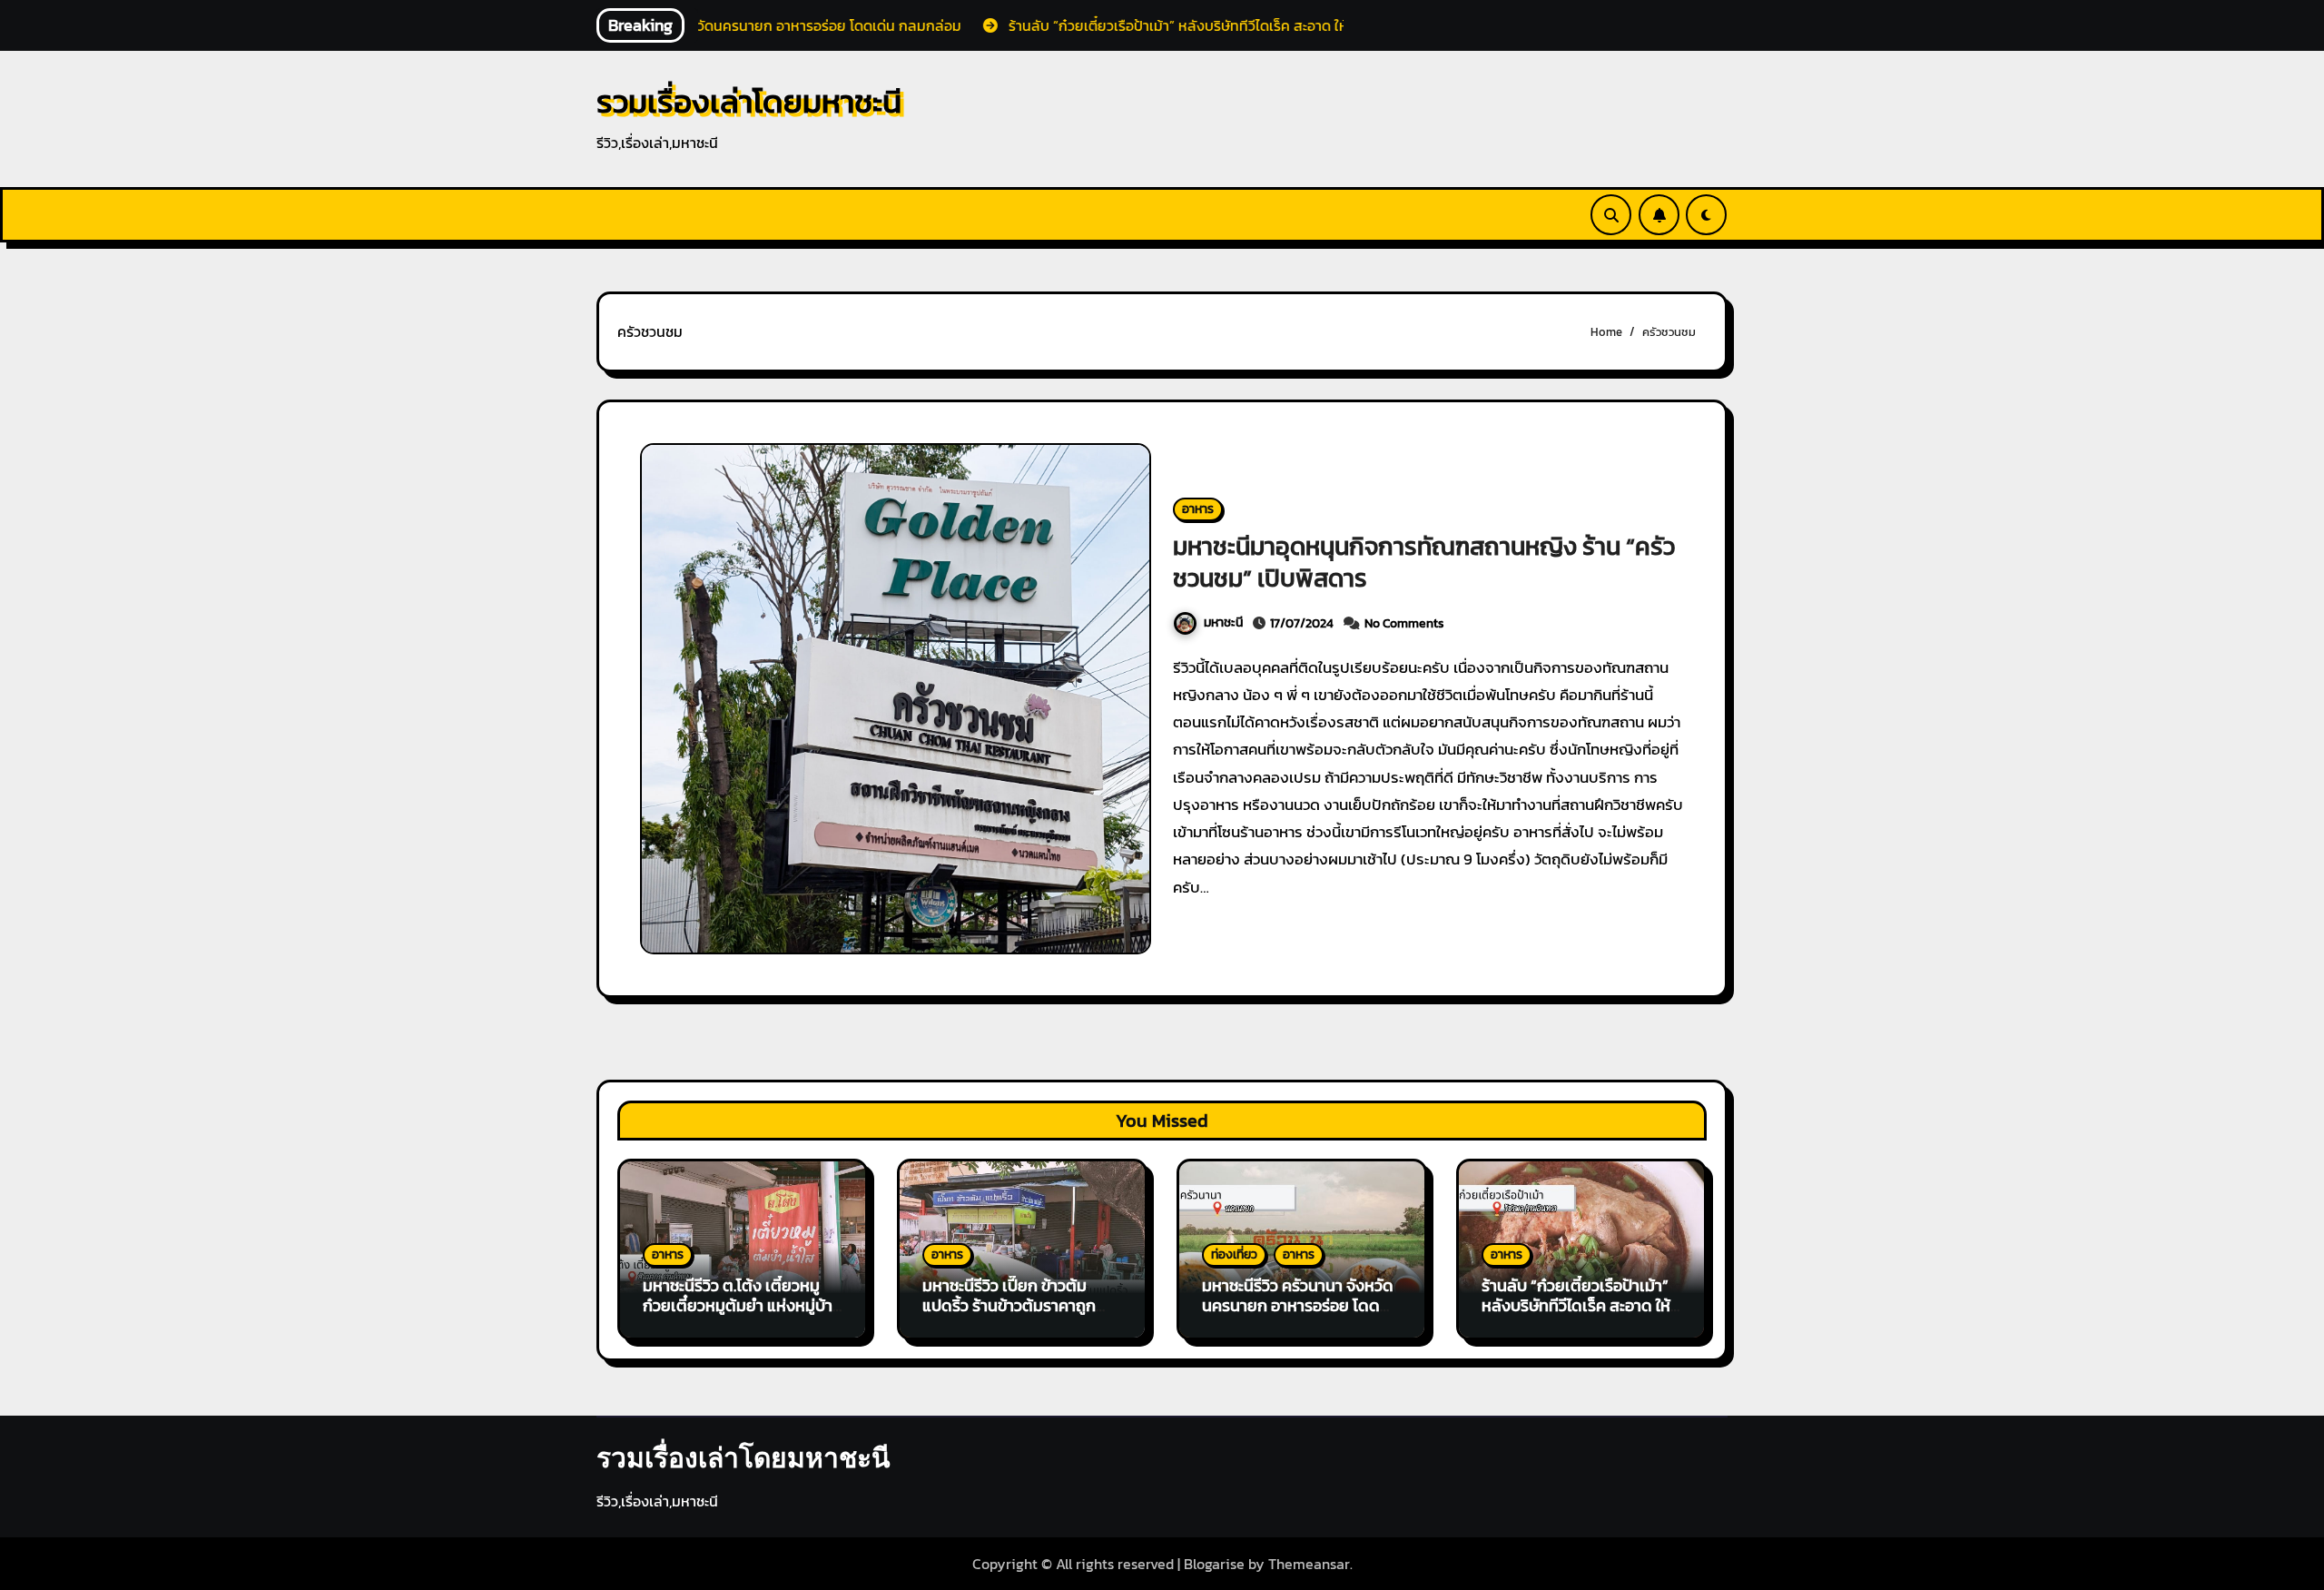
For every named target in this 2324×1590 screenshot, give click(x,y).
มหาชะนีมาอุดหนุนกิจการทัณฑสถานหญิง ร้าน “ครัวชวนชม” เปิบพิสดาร (1424, 562)
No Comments (1404, 623)
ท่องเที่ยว (1234, 1254)
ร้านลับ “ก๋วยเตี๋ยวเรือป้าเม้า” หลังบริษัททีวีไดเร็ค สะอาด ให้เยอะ (1576, 1305)
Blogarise (1214, 1564)
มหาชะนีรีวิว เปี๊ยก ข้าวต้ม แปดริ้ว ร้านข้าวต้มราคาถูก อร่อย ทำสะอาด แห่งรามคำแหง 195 (1009, 1315)
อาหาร (1198, 509)
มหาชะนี (1223, 622)
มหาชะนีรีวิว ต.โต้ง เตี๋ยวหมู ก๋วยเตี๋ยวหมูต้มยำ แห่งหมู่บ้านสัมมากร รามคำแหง (743, 1305)
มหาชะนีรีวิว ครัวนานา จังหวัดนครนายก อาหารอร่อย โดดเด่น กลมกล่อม (1298, 1305)
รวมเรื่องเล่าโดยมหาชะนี (749, 101)
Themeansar (1309, 1564)
